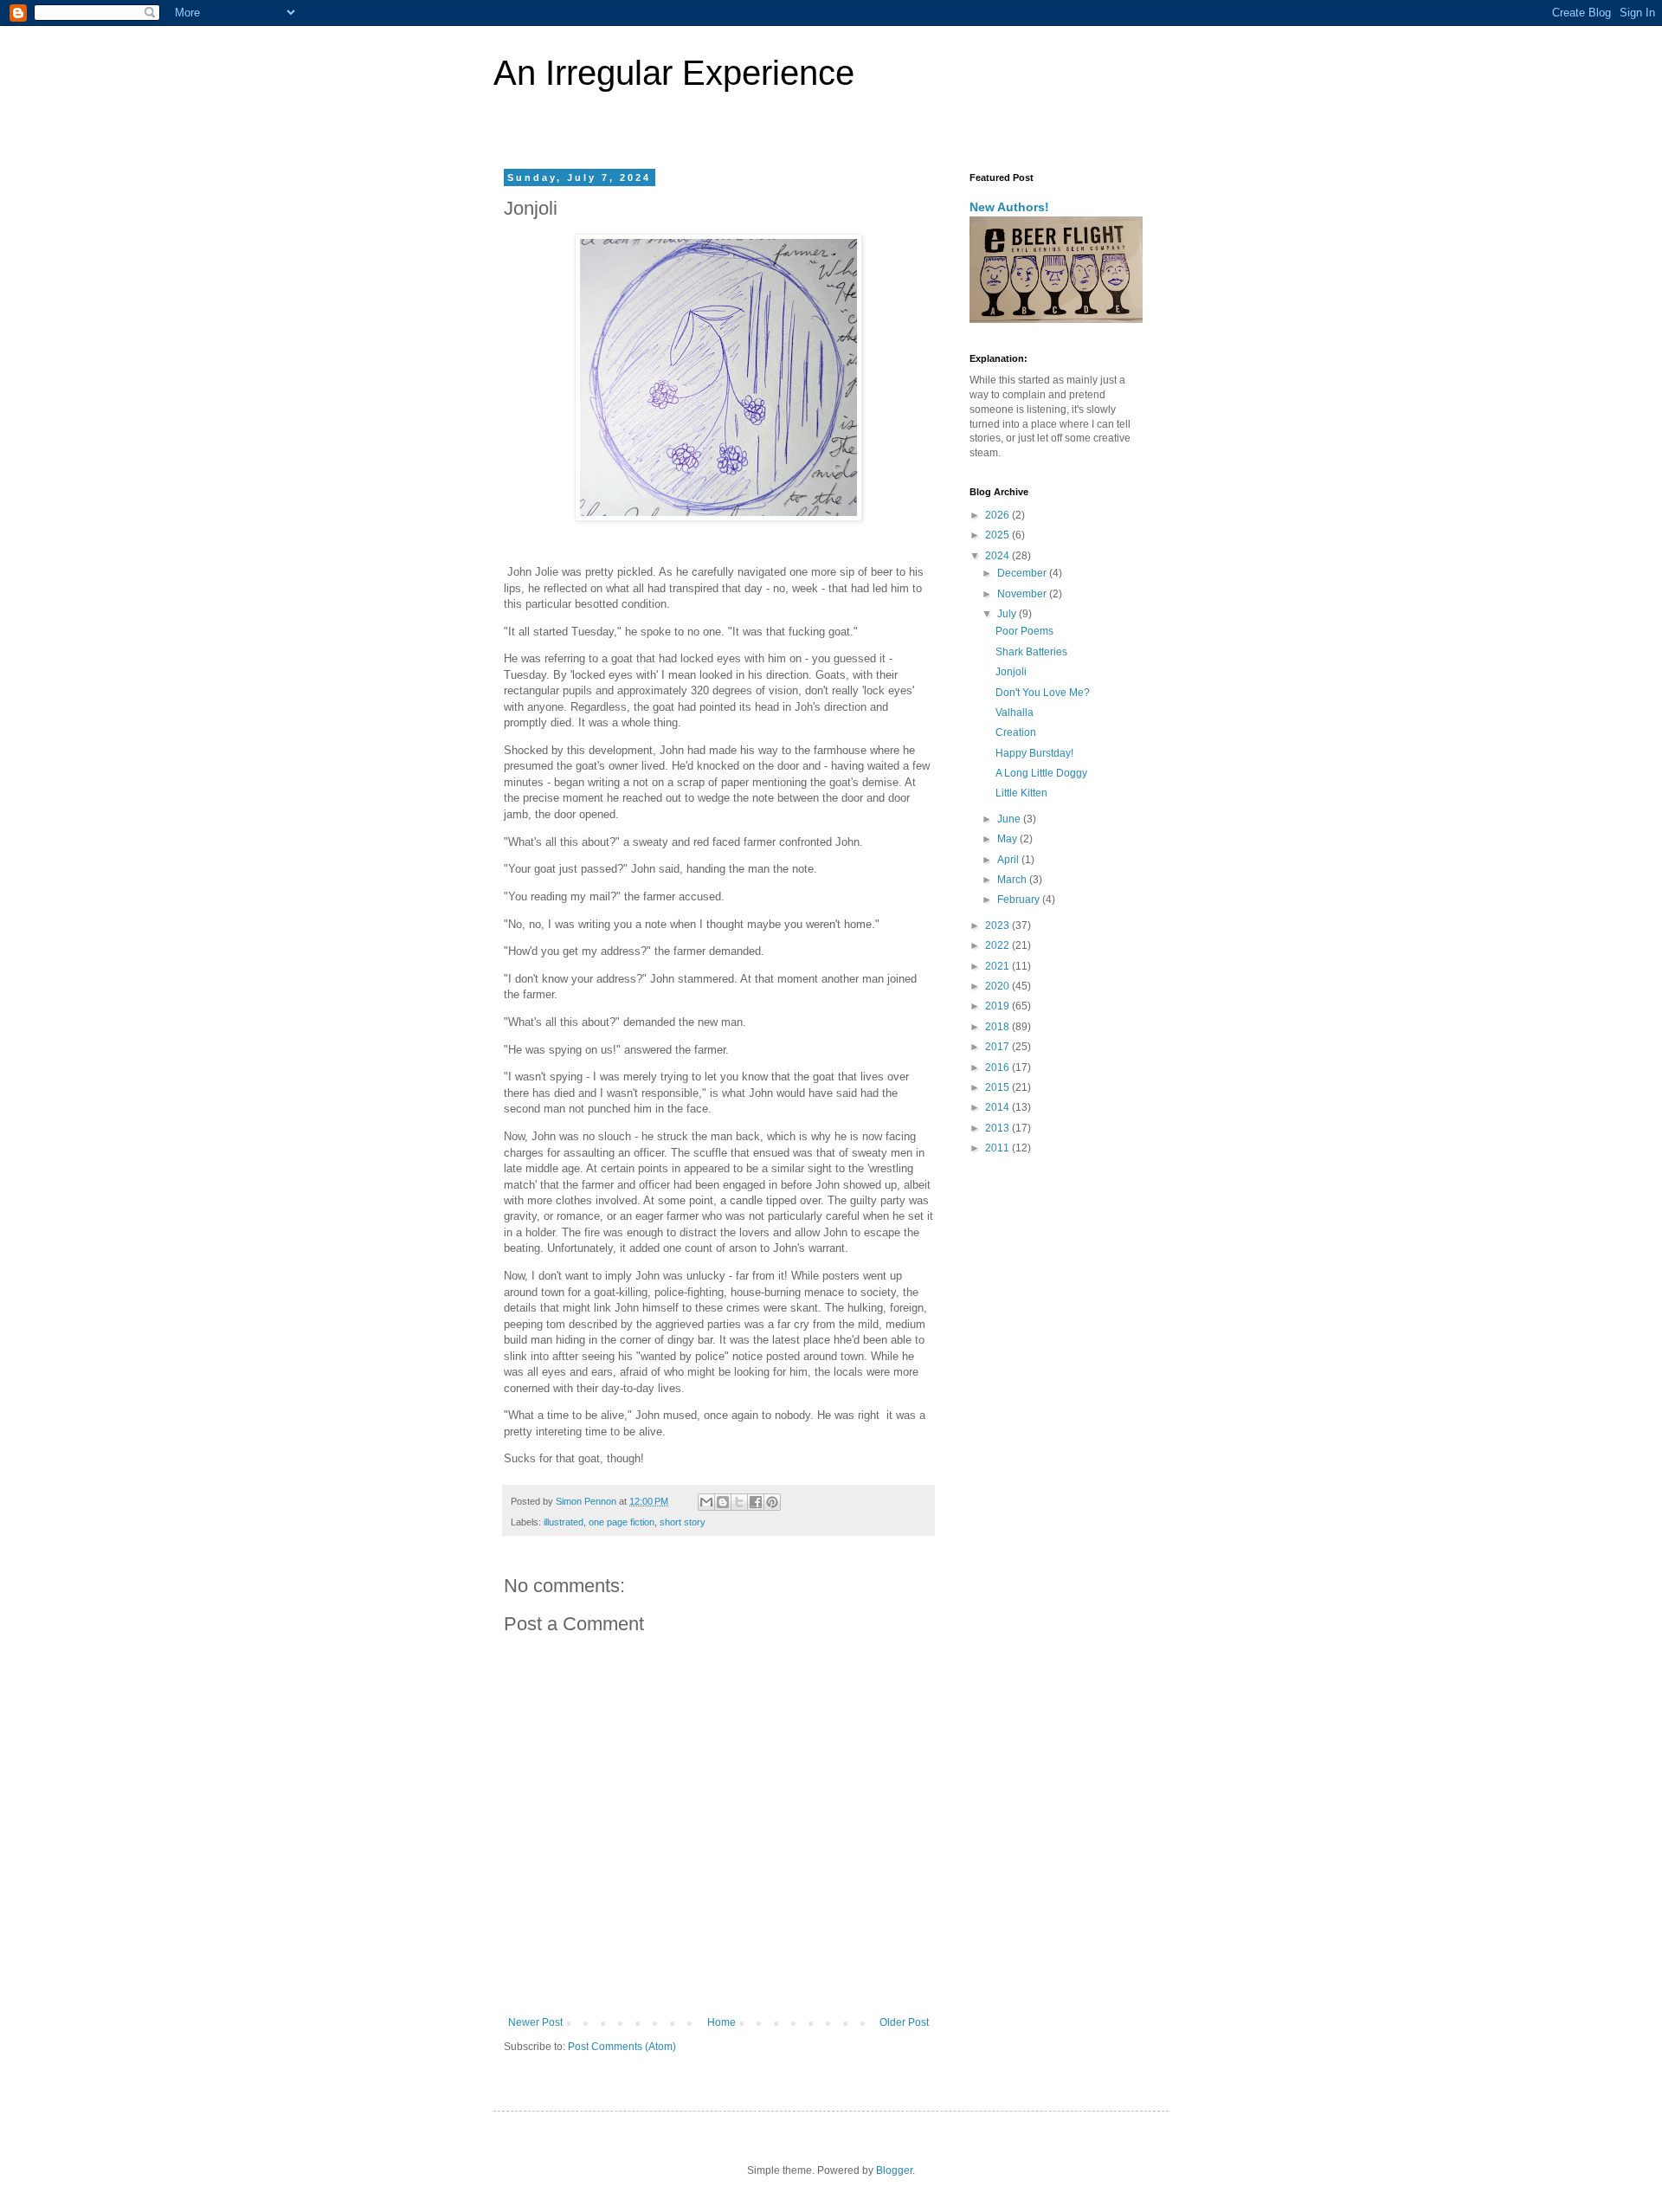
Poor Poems (1024, 631)
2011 (998, 1148)
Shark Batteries (1031, 652)
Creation (1016, 732)
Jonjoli (1011, 672)
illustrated (564, 1522)
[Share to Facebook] (756, 1502)
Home (721, 2022)
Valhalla (1015, 713)
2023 (998, 925)
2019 (998, 1006)
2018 (998, 1027)
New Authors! (1009, 207)
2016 (998, 1067)
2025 (998, 535)
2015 (998, 1087)
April (1009, 860)
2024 (998, 556)
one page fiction (622, 1522)
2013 (998, 1128)
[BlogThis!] (723, 1502)
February (1020, 900)
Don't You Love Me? (1043, 693)
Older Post (904, 2022)
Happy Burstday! (1034, 753)
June (1010, 819)
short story (683, 1522)
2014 (998, 1107)
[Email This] (706, 1502)
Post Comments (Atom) (622, 2047)
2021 (998, 966)
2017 (998, 1047)
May (1008, 839)
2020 (998, 986)
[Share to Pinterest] (772, 1502)
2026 (998, 515)
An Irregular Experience (674, 73)
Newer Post (535, 2022)
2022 (998, 945)
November (1023, 594)
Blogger (894, 2170)
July (1008, 614)
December (1023, 573)
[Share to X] (739, 1502)
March (1013, 880)
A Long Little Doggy (1041, 773)
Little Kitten (1021, 793)
